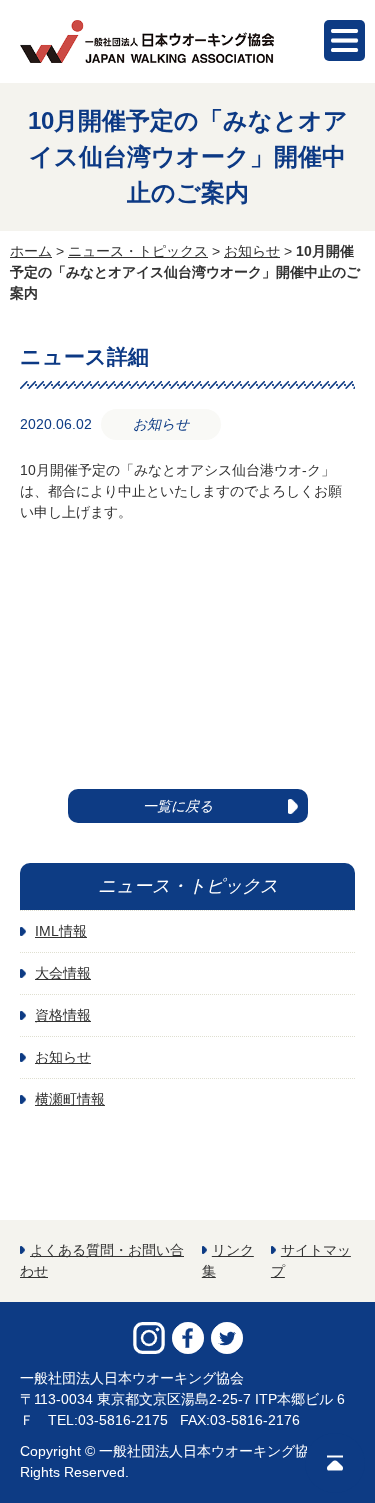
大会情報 (63, 973)
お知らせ (252, 251)
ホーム (31, 251)
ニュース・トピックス (138, 251)
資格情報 (63, 1015)
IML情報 (61, 931)
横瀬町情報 (70, 1099)
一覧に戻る (178, 806)
